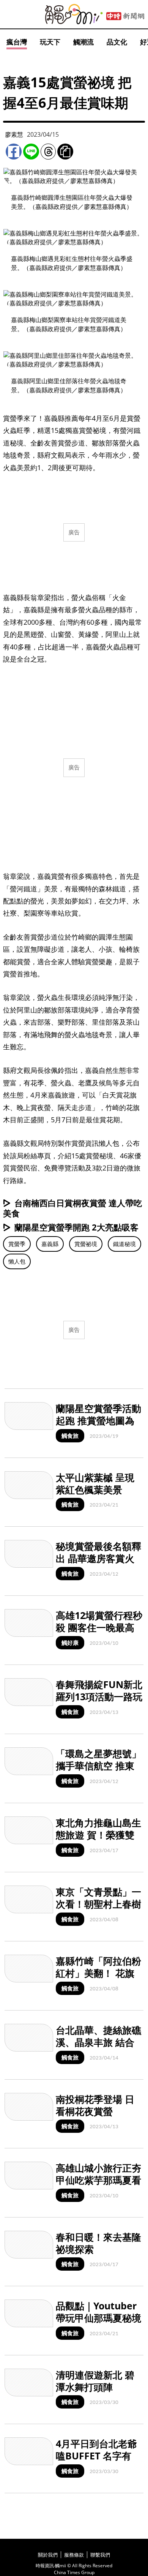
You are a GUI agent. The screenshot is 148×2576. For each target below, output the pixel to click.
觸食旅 (70, 1436)
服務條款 (74, 2555)
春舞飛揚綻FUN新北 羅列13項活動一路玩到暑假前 (99, 1697)
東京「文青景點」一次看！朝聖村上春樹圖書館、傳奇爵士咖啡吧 (98, 1910)
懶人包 (17, 1261)
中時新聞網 (125, 16)
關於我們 (48, 2555)
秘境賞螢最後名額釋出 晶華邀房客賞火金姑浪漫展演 (98, 1558)
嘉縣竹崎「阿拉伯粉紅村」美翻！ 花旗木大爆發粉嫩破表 (98, 1973)
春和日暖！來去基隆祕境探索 (98, 2243)
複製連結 (65, 152)
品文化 (117, 42)
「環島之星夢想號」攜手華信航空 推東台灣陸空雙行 (98, 1766)
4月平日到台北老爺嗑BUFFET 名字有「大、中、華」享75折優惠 (99, 2462)
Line (31, 152)
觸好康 (70, 1643)
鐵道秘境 (124, 1244)
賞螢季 (17, 1244)
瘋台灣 (17, 42)
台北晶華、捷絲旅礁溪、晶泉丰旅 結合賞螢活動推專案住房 (98, 2042)
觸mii (74, 14)
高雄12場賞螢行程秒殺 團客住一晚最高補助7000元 (99, 1628)
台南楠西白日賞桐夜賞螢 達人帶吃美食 (72, 1208)
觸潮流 (83, 42)
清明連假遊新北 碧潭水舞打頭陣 (95, 2381)
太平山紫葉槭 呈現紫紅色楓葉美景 (95, 1484)
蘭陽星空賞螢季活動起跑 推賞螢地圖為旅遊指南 (98, 1421)
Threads (48, 152)
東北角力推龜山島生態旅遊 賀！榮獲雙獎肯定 (98, 1835)
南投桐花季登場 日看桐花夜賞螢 (95, 2105)
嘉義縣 (50, 1244)
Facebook (14, 152)
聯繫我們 (100, 2555)
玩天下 (50, 42)
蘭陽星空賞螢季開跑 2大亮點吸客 (76, 1227)
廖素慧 (14, 134)
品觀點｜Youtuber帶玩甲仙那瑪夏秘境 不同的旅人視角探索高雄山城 (98, 2324)
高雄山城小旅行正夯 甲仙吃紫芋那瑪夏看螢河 (98, 2180)
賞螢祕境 (86, 1244)
